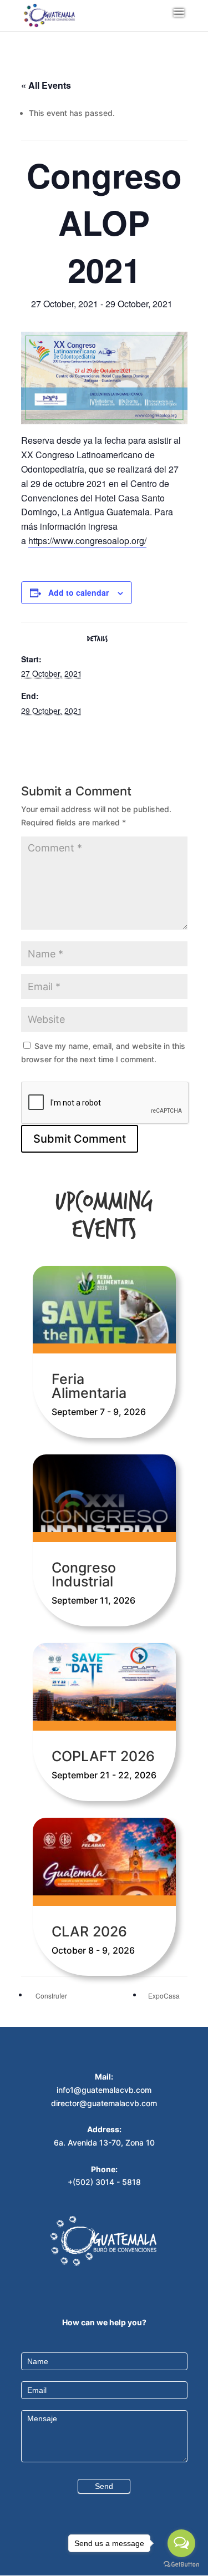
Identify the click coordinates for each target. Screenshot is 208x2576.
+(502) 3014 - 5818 (104, 2182)
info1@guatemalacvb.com (104, 2090)
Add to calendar (78, 592)
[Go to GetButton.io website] (181, 2565)
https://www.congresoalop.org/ (87, 541)
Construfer (50, 1996)
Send (104, 2486)
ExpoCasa (165, 1996)
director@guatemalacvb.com (104, 2103)
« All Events (46, 85)
